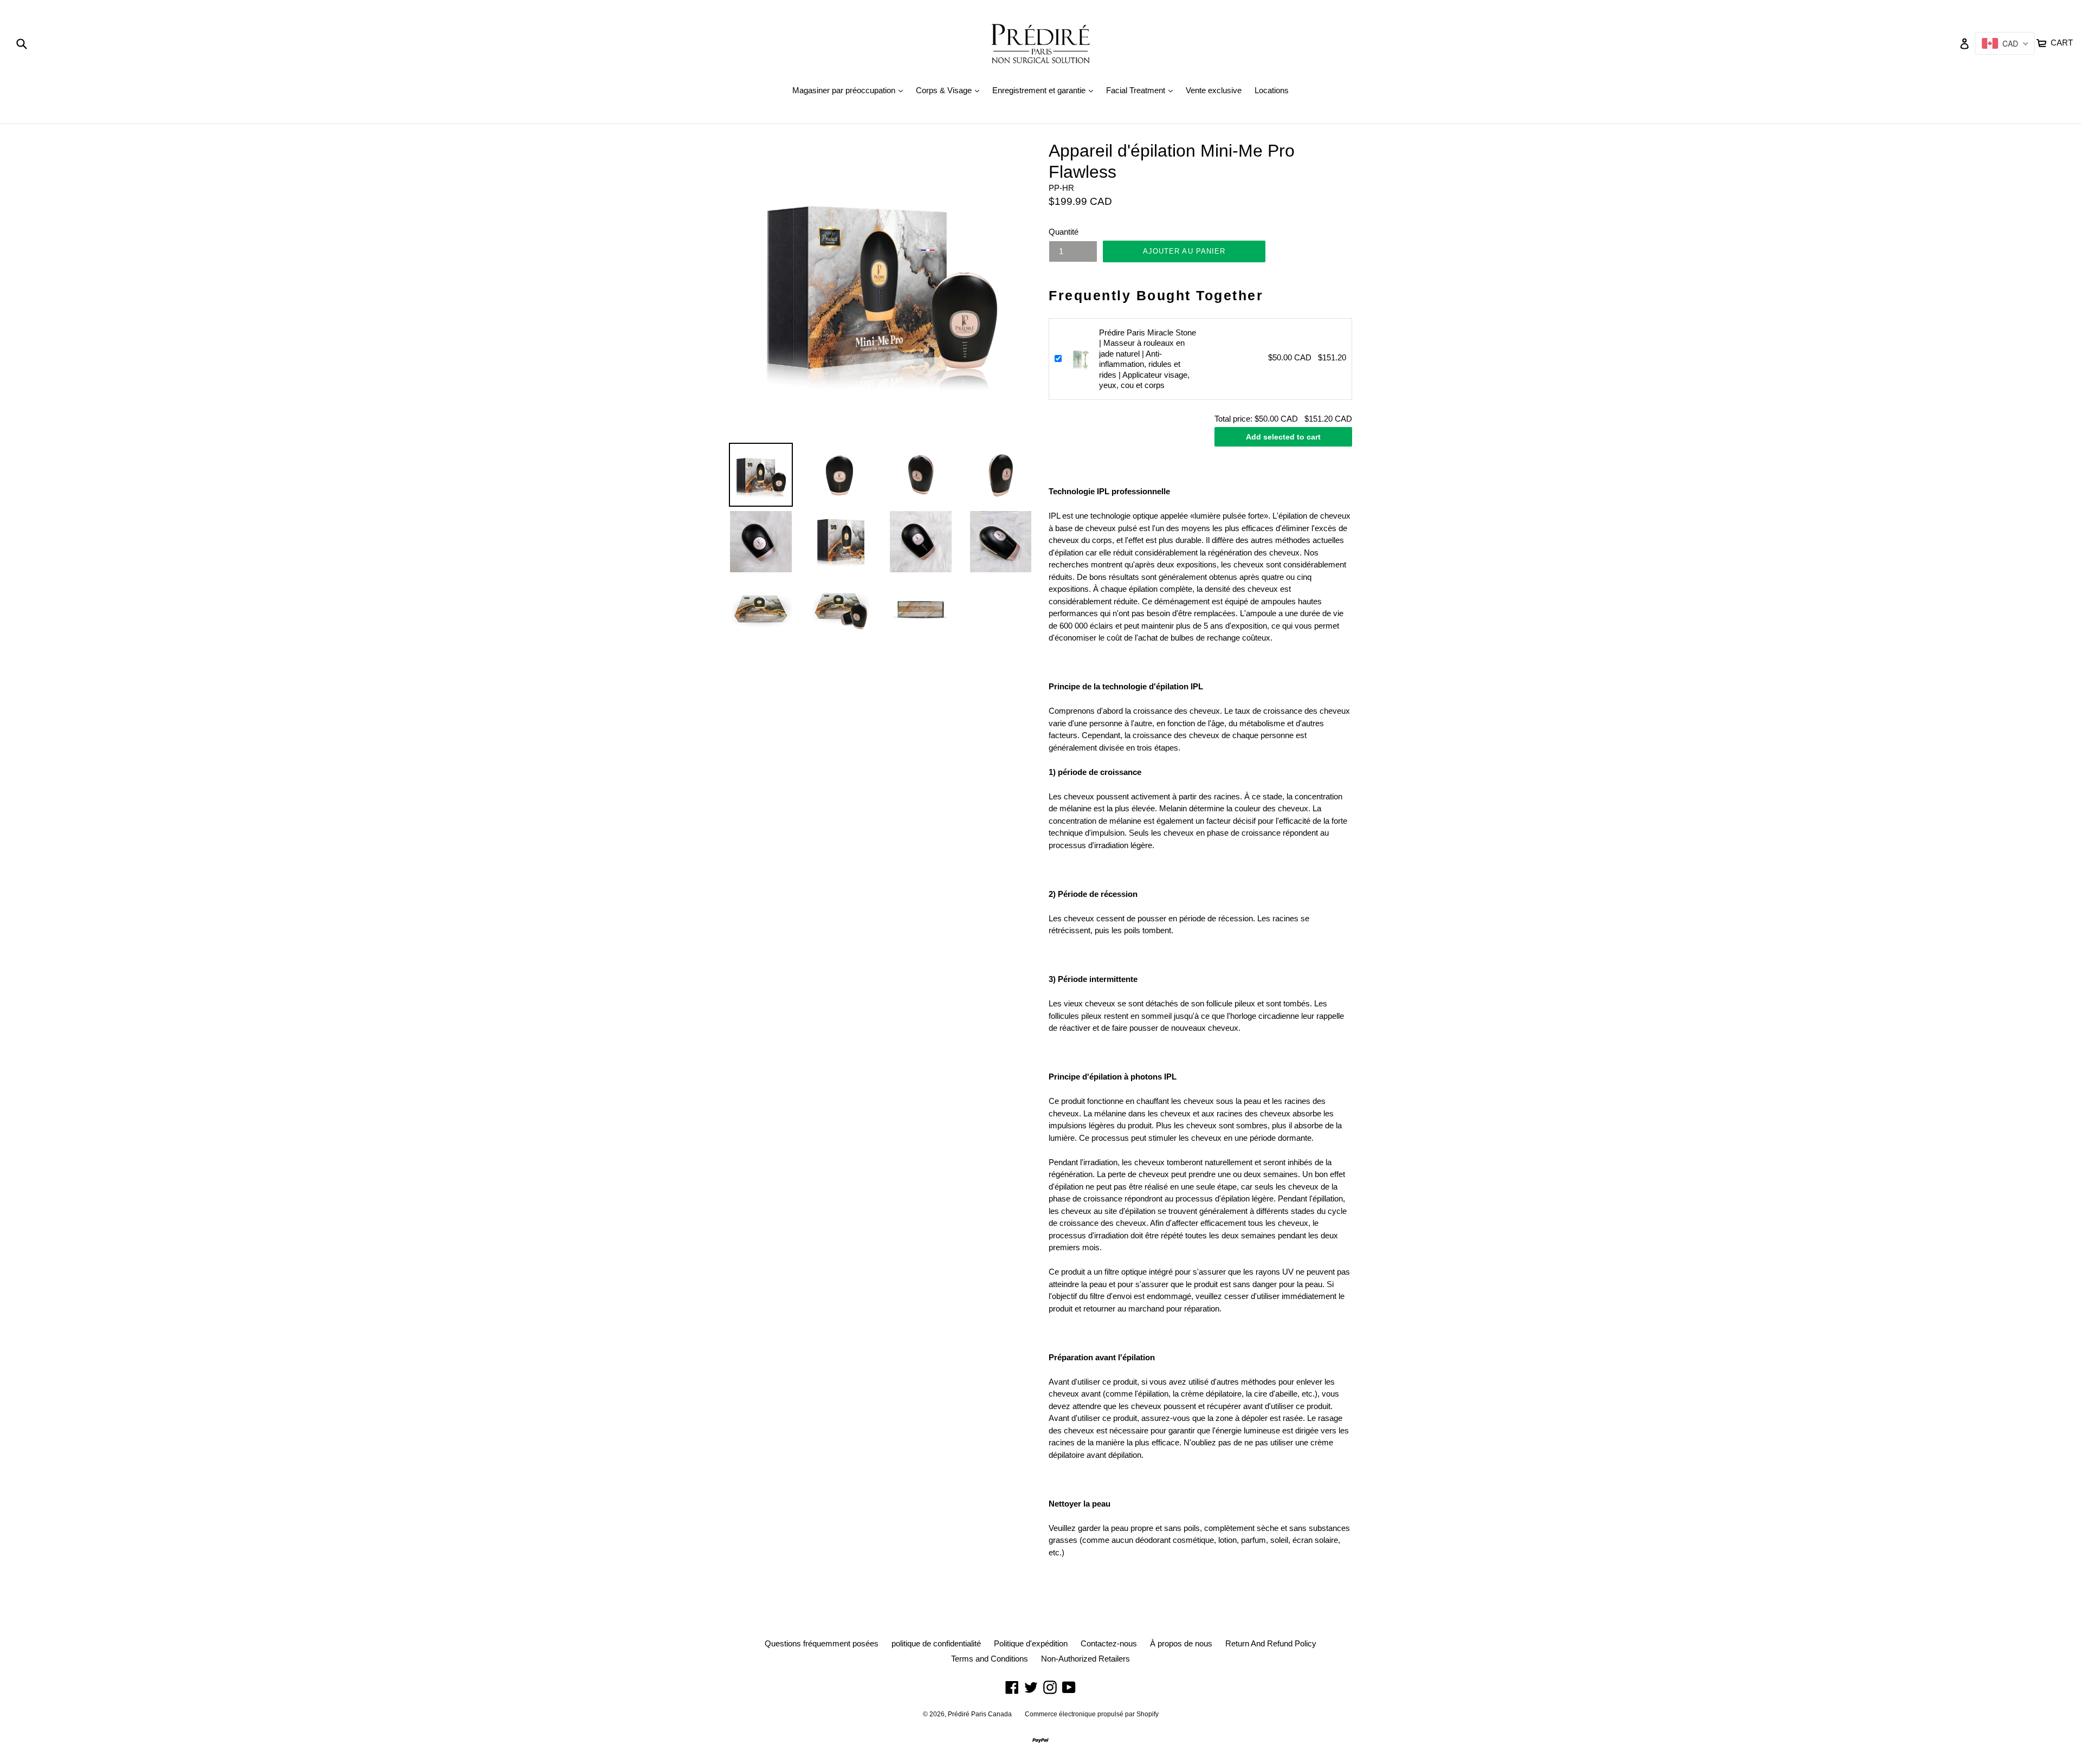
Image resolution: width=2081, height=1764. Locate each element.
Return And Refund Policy (1271, 1643)
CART (2061, 41)
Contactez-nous (1109, 1643)
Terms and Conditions (990, 1659)
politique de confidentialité (936, 1643)
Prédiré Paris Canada (980, 1714)
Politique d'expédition (1031, 1643)
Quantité (1064, 232)
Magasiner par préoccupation (850, 90)
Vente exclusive (1214, 90)
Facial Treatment (1142, 90)
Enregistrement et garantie (1045, 90)
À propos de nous (1181, 1643)
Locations (1272, 90)
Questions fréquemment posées (822, 1643)
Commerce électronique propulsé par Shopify (1092, 1714)
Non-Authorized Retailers (1085, 1659)
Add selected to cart (1283, 437)
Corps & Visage (950, 90)
